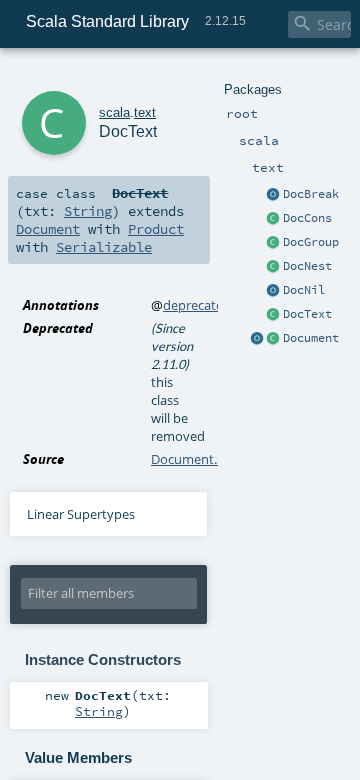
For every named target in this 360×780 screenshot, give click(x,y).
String (88, 211)
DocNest (307, 266)
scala (114, 112)
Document (311, 338)
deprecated (197, 305)
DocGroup (311, 242)
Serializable (104, 247)
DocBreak (311, 194)
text (145, 112)
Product (156, 229)
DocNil (304, 290)
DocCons (307, 218)
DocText (307, 314)
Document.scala (198, 459)
